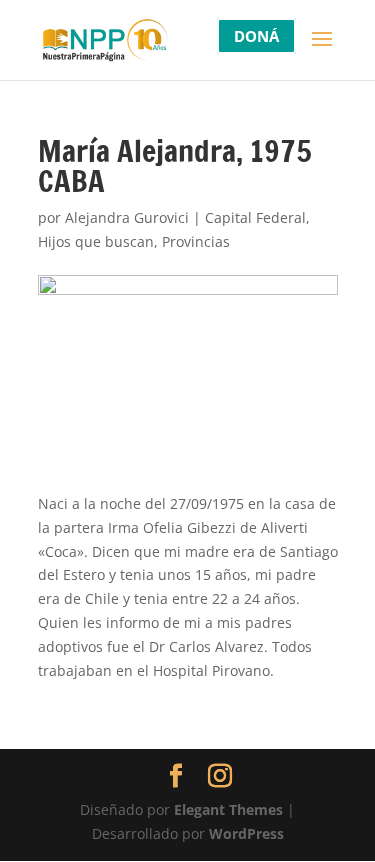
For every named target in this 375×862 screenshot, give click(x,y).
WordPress (246, 833)
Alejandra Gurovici (127, 217)
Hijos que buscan (96, 241)
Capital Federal (255, 217)
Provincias (196, 241)
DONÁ (256, 36)
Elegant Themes (228, 809)
